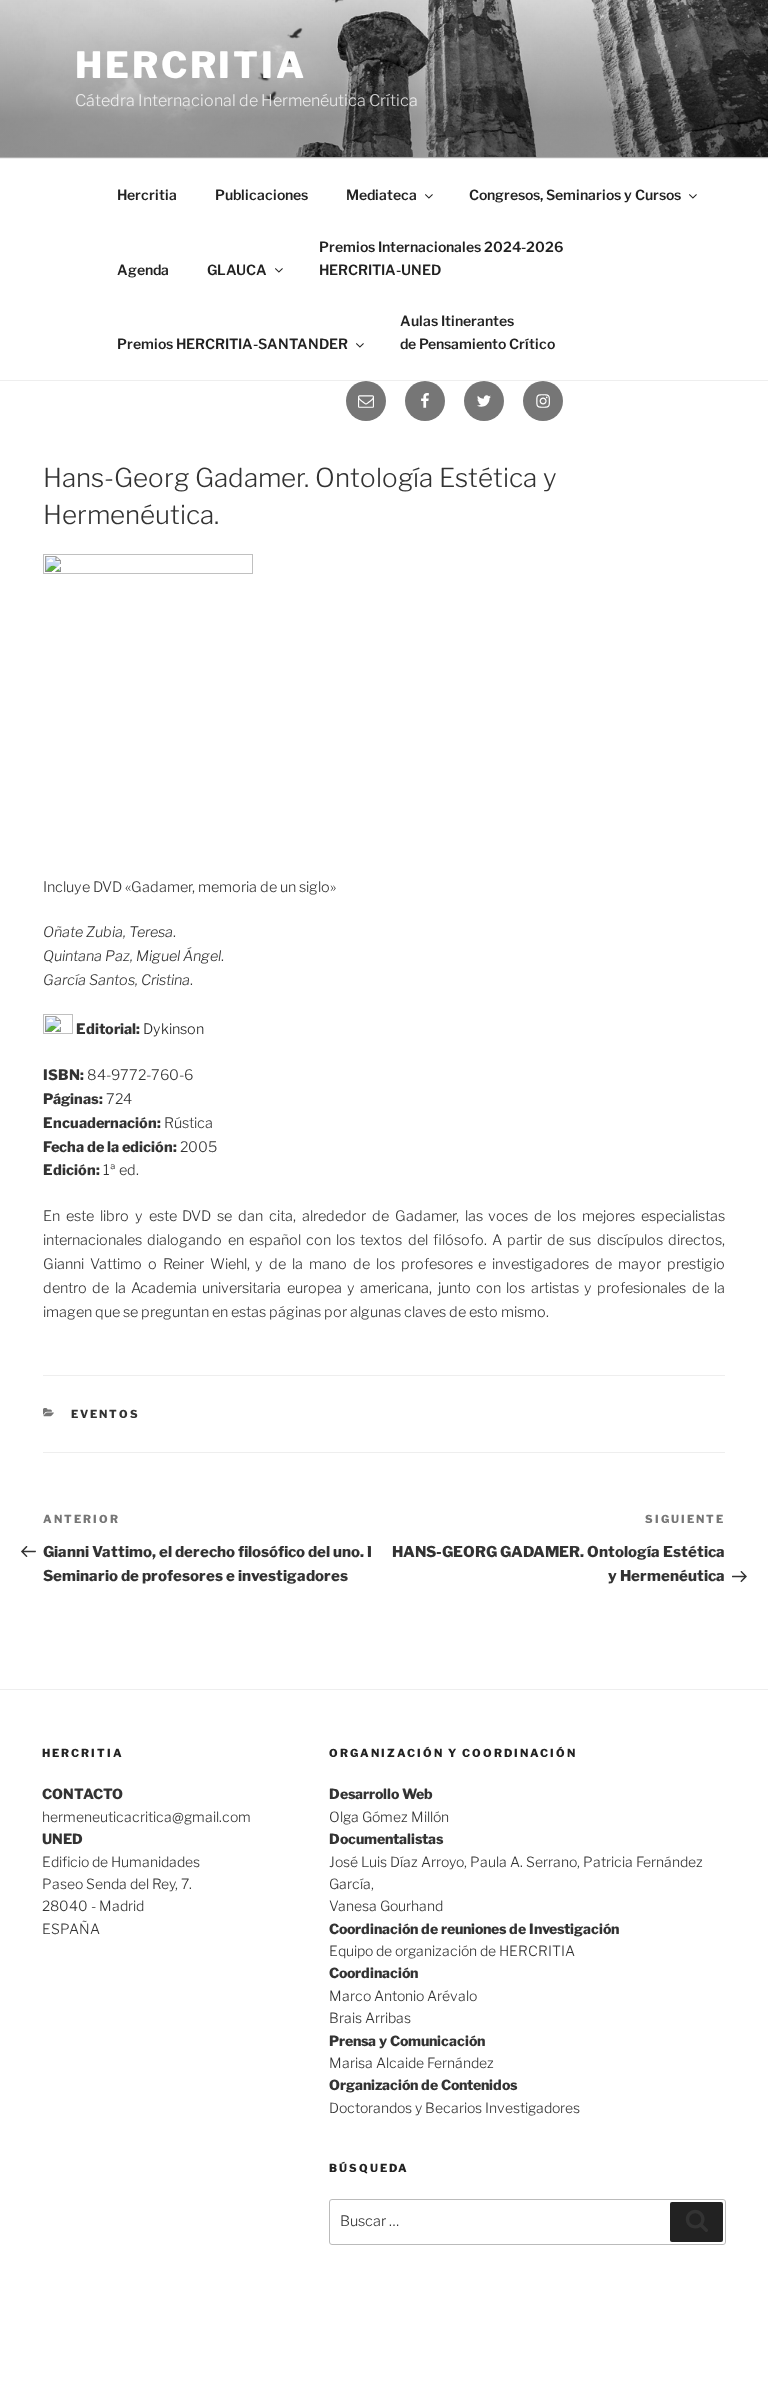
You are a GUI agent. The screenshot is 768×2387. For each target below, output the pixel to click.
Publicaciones (261, 194)
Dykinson (173, 1029)
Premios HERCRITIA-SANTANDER (232, 343)
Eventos (105, 1414)
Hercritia (191, 65)
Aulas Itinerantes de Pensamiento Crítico (477, 332)
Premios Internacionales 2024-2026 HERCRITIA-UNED (441, 258)
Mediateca (381, 194)
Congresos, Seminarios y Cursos (575, 194)
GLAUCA (237, 269)
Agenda (143, 269)
